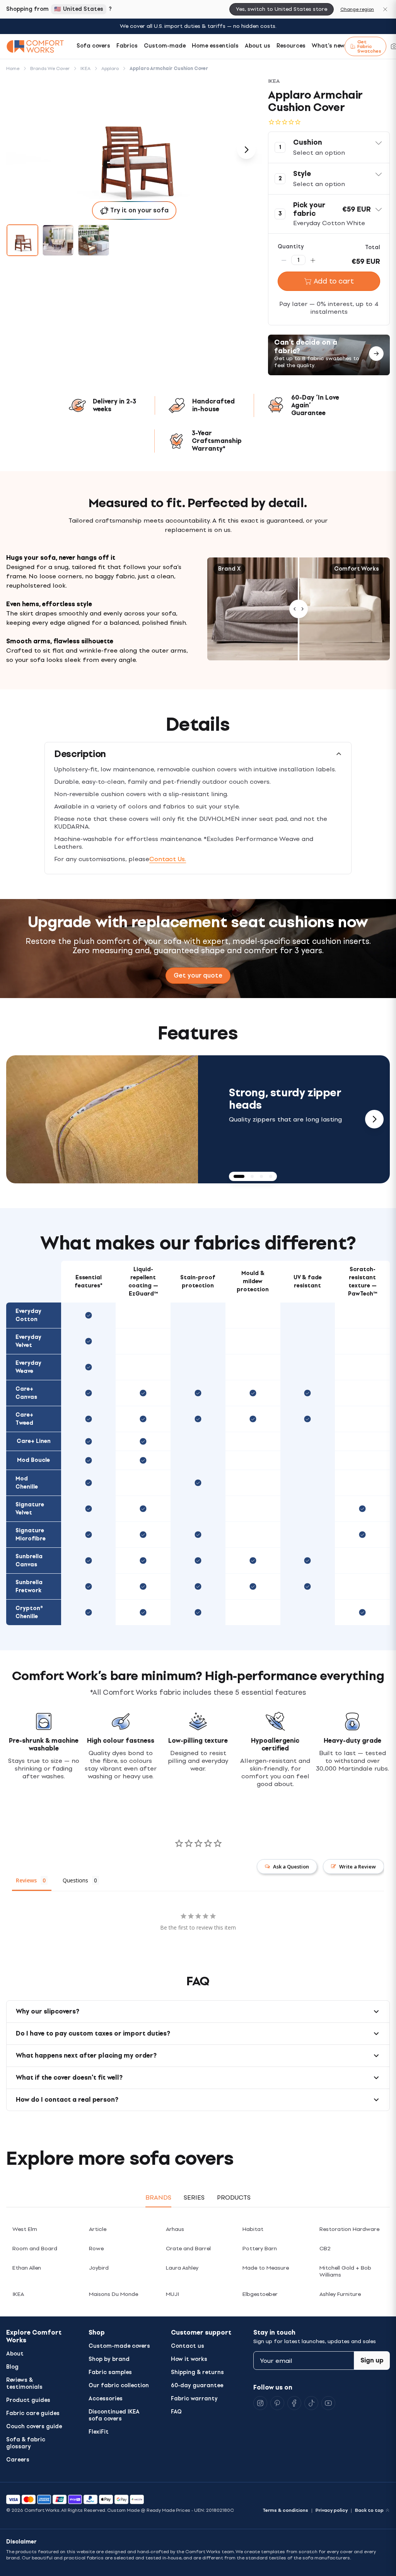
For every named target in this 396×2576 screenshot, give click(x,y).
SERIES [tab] (194, 2197)
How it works (189, 2359)
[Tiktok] (311, 2403)
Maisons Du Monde (114, 2294)
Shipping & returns (197, 2372)
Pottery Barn (260, 2249)
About (15, 2354)
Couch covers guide (34, 2426)
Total (373, 247)
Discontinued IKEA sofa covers (114, 2415)
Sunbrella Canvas (29, 1561)
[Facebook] (294, 2403)
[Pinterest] (277, 2403)
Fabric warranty (194, 2399)
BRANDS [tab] (158, 2197)
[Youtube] (328, 2403)
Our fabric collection (119, 2385)
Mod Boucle (33, 1460)
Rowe (96, 2249)
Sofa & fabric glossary (26, 2443)
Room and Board (35, 2249)
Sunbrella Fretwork (29, 1586)
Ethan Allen (27, 2268)
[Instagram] (260, 2403)
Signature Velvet (30, 1509)
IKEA (18, 2294)
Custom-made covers (119, 2346)
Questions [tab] (75, 1880)
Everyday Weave (28, 1367)
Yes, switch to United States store (282, 9)
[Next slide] (374, 1119)
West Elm (25, 2229)
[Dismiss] (385, 9)
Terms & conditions (285, 2510)
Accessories (106, 2399)
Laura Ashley (182, 2268)
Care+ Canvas (26, 1393)
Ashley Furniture (340, 2294)
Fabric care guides (33, 2413)
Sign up (372, 2360)
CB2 (325, 2249)
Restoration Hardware (349, 2229)
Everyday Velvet (28, 1341)
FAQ (176, 2412)
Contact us (188, 2346)
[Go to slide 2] (58, 240)
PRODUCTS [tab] (234, 2197)
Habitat (253, 2229)
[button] (329, 147)
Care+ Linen (34, 1441)
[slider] (299, 609)
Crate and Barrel (188, 2249)
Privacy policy (332, 2510)
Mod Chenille (27, 1483)
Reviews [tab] (26, 1880)
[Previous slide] (22, 1119)
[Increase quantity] (313, 260)
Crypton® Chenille (29, 1612)
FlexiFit (99, 2432)
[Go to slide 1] (22, 240)
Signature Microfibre (31, 1535)
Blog (12, 2367)
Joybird (99, 2268)
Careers (18, 2460)
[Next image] (246, 150)
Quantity (291, 247)
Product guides (28, 2400)
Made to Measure (266, 2268)
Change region (357, 9)
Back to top (369, 2510)
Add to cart (334, 281)
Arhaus (175, 2229)
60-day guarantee (197, 2385)
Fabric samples (110, 2372)
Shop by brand (109, 2359)
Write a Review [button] (358, 1867)
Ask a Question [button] (291, 1867)
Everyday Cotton (28, 1315)
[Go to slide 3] (94, 240)
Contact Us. (168, 859)
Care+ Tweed (24, 1419)
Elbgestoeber (260, 2294)
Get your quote (198, 975)
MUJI (172, 2294)
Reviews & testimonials (24, 2384)
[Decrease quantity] (284, 260)
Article (98, 2229)
